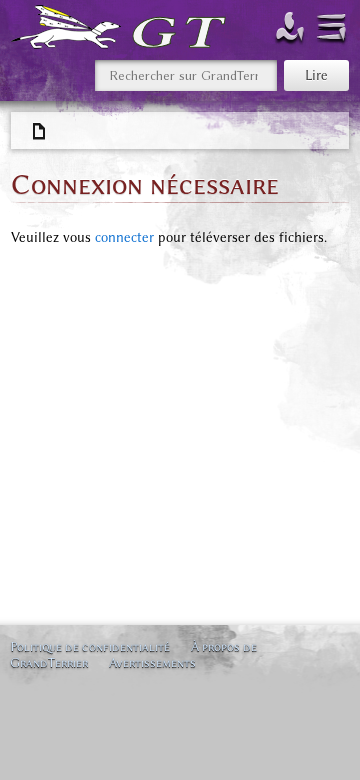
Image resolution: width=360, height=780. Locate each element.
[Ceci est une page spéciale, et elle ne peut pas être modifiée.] (40, 132)
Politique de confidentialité (90, 646)
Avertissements (152, 662)
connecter (124, 237)
